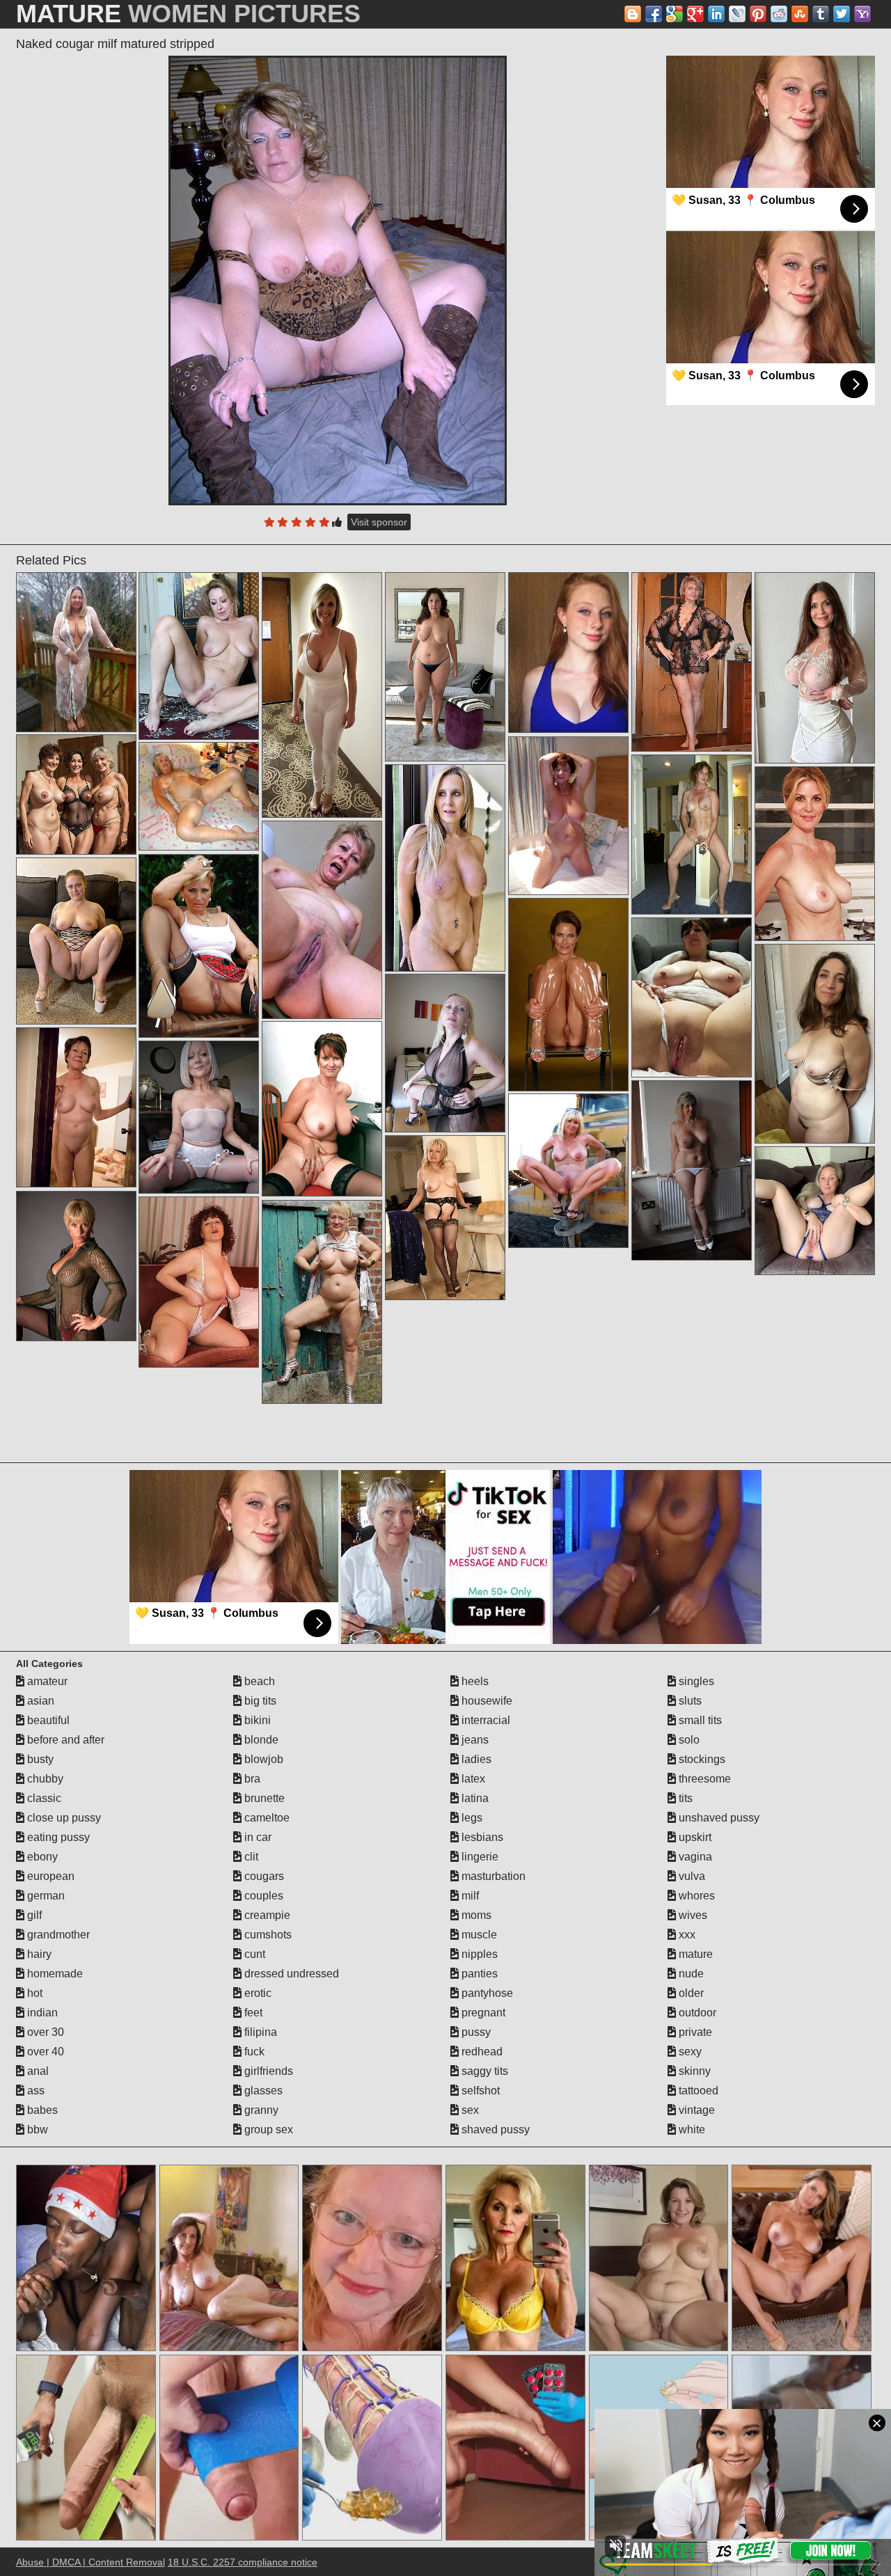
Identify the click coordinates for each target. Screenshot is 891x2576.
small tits (699, 1720)
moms (475, 1915)
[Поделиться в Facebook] (654, 14)
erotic (257, 1993)
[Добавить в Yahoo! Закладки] (862, 14)
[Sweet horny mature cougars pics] (568, 1171)
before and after (64, 1740)
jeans (474, 1740)
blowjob (262, 1759)
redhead (481, 2052)
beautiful (47, 1720)
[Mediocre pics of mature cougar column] (76, 1107)
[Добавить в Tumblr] (821, 14)
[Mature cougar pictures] (815, 1211)
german (45, 1896)
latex (472, 1779)
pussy (475, 2032)
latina (474, 1798)
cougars (263, 1876)
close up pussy (63, 1818)
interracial (484, 1720)
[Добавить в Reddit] (779, 14)
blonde (260, 1740)
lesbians (481, 1837)
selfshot (479, 2091)
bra (251, 1779)
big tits (259, 1701)
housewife (486, 1701)
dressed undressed (290, 1974)
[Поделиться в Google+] (695, 14)
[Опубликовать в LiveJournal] (737, 14)
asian (39, 1701)
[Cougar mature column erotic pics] (445, 667)
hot (33, 1993)
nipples (478, 1954)
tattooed (697, 2091)
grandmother (57, 1935)
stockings (701, 1759)
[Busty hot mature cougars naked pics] (692, 997)
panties (478, 1974)
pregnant (482, 2013)
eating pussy (57, 1837)
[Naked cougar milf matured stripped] (338, 280)
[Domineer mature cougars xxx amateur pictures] (322, 920)
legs (471, 1818)
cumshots (267, 1935)
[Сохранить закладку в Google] (675, 14)
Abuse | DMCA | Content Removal (90, 2562)
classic (43, 1798)
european (49, 1876)
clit (250, 1857)
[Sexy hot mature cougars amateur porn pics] (568, 995)
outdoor (696, 2013)
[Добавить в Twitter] (842, 14)
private (694, 2032)
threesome (703, 1779)
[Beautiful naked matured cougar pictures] (199, 946)
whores (695, 1896)
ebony (41, 1857)
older (690, 1993)
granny (260, 2110)
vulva (691, 1876)
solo (688, 1740)
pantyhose (486, 1993)
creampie (266, 1915)
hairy (38, 1954)
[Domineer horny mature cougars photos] (322, 1302)
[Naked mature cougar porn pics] (692, 662)
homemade (54, 1974)
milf (469, 1896)
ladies (475, 1759)
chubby (44, 1779)
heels (474, 1681)
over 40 (44, 2052)
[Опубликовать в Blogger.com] (633, 14)
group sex (267, 2129)
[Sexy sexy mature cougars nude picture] (76, 795)
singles (695, 1681)
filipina (259, 2032)
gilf (33, 1915)
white (691, 2129)
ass (34, 2091)
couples (262, 1896)
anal (37, 2071)
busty (39, 1759)
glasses (262, 2091)
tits (684, 1798)
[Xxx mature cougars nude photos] (76, 1266)
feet (252, 2013)
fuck (253, 2052)
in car (257, 1837)
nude (690, 1974)
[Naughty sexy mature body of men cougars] (199, 796)
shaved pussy (494, 2129)
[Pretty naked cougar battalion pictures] (692, 1170)
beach (258, 1681)
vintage (695, 2110)
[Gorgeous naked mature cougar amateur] (322, 1109)
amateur (46, 1681)
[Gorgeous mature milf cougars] (199, 656)
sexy (689, 2052)
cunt (253, 1954)
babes (41, 2110)
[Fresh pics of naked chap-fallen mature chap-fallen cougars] (815, 1044)
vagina (694, 1857)
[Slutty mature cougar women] (76, 652)
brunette (263, 1798)
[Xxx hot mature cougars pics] (815, 854)
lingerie (479, 1857)
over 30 (44, 2032)
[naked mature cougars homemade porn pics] (445, 868)
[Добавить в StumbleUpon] (800, 14)
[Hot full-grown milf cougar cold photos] (445, 1218)
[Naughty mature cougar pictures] (199, 1117)
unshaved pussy (718, 1818)
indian (41, 2013)
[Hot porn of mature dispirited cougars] (322, 695)
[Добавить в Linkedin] (716, 14)
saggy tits (483, 2071)
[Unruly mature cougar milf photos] (692, 835)
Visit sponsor (379, 522)
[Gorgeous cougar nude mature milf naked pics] (199, 1282)
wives (692, 1915)
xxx (686, 1935)
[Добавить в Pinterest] (758, 14)
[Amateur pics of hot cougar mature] (76, 941)
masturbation (492, 1876)
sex (469, 2110)
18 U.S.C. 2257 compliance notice (243, 2562)
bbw (36, 2129)
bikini (256, 1720)
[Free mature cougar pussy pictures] (568, 816)
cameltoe (266, 1818)
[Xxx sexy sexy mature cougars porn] (815, 668)
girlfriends (267, 2071)
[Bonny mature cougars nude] (445, 1053)
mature (694, 1954)
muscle (478, 1935)
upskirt (694, 1837)
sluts (689, 1701)
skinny (693, 2071)
